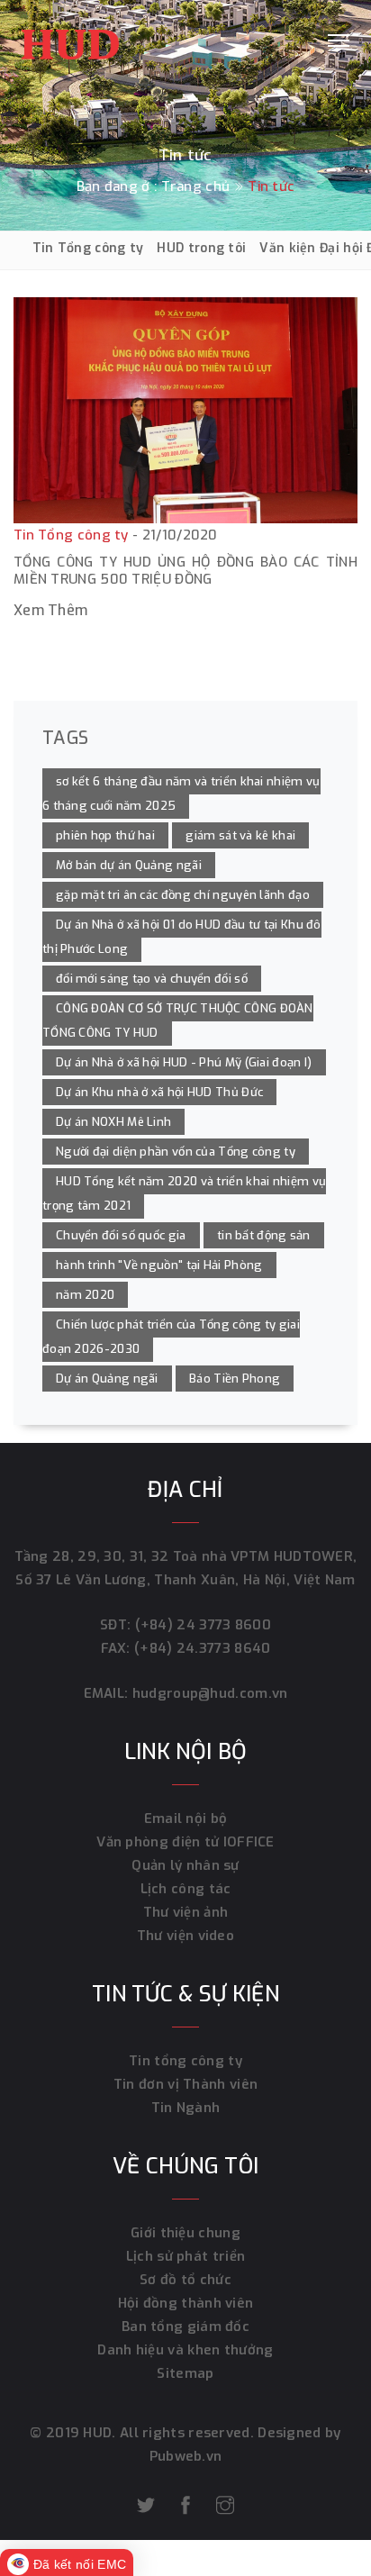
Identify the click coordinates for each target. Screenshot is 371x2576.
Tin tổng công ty (185, 2061)
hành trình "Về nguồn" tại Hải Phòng (159, 1265)
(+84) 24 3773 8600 (203, 1625)
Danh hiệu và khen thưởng (185, 2350)
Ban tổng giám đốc (185, 2327)
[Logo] (70, 40)
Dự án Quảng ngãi (107, 1379)
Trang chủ (196, 186)
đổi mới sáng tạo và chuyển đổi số (152, 979)
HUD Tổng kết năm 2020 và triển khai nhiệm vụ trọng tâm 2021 (184, 1193)
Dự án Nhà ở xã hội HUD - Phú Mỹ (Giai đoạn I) (184, 1062)
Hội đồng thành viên (186, 2303)
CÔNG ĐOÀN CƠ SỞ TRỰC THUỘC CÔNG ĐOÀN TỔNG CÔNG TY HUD (178, 1020)
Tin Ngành (186, 2108)
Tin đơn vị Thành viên (185, 2084)
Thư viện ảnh (186, 1912)
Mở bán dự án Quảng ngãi (129, 865)
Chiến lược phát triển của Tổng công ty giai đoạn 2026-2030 (171, 1337)
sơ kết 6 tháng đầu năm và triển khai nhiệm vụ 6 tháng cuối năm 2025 (181, 794)
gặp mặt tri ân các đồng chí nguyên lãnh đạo (183, 895)
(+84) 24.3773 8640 (202, 1648)
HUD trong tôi (201, 248)
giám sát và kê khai (240, 835)
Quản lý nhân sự (185, 1865)
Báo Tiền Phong (235, 1379)
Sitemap (185, 2373)
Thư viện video (185, 1936)
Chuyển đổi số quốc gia (121, 1235)
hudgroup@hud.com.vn (208, 1693)
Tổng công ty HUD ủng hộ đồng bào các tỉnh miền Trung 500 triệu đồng (185, 571)
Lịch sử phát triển (185, 2256)
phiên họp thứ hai (105, 835)
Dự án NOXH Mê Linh (113, 1122)
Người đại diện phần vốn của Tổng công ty (176, 1152)
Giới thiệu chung (185, 2233)
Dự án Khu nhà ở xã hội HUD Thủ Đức (159, 1092)
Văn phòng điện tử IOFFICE (185, 1842)
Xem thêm (50, 610)
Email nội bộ (186, 1819)
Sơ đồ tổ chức (185, 2280)
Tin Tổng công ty (88, 248)
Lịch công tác (186, 1889)
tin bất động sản (264, 1235)
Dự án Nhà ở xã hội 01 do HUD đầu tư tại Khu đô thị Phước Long (182, 937)
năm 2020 (85, 1295)
